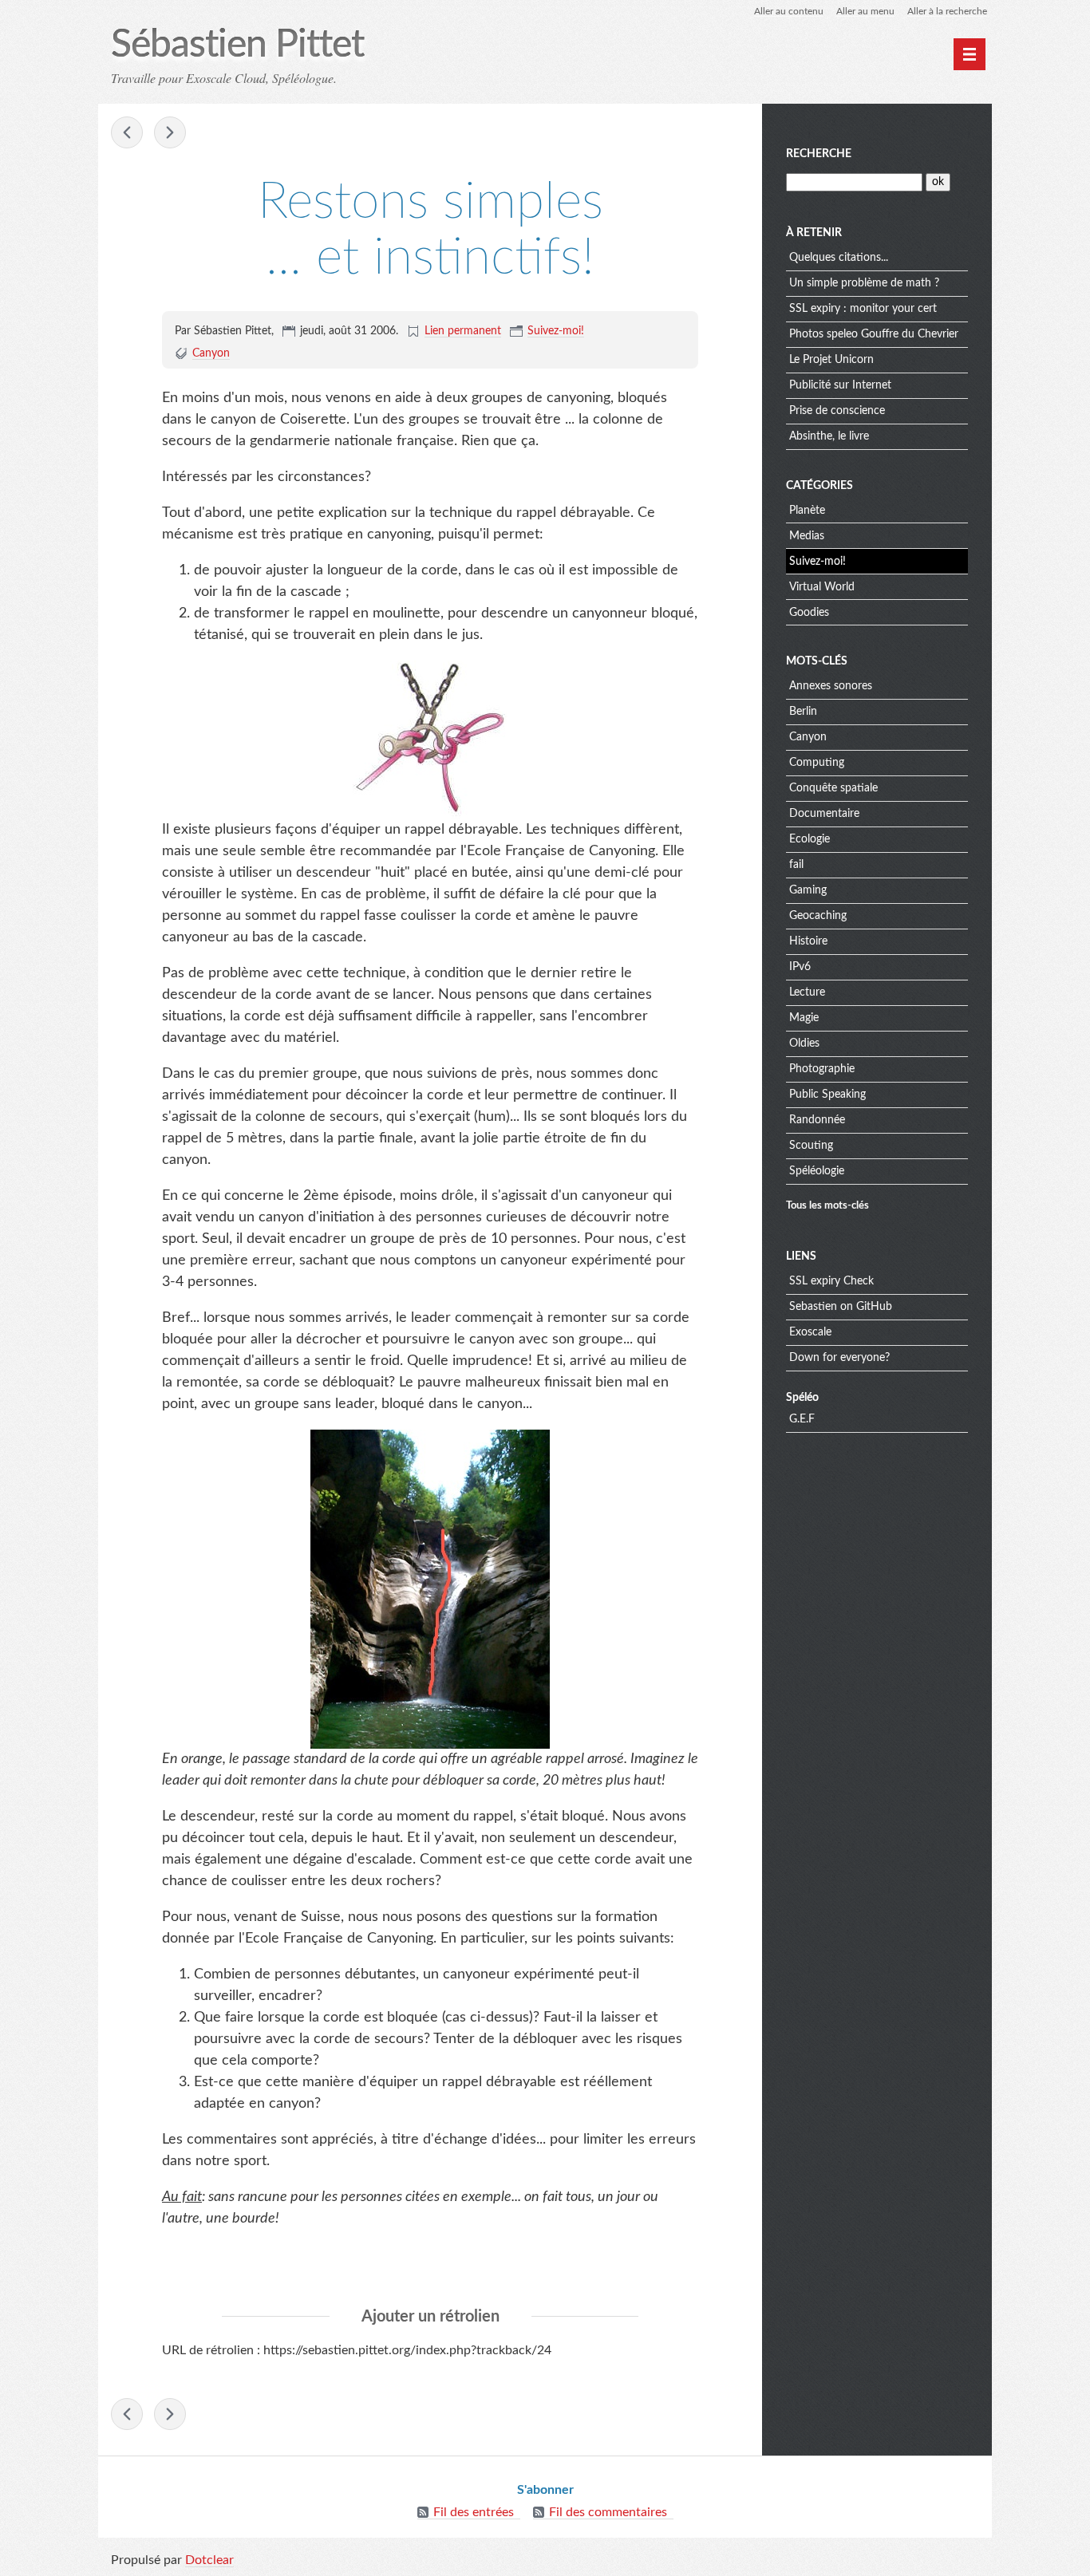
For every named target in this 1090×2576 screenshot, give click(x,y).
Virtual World (822, 587)
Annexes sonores (831, 686)
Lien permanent (463, 331)
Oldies (804, 1043)
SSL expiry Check (831, 1281)
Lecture (807, 992)
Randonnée (817, 1120)
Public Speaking (827, 1095)
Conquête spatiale (833, 788)
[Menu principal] (970, 54)
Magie (804, 1018)
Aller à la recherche (947, 11)
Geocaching (818, 916)
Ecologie (810, 839)
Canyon (211, 353)
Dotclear (209, 2560)
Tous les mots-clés (827, 1205)
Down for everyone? (839, 1358)
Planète (807, 511)
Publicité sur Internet (840, 385)
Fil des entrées (474, 2512)
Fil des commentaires (608, 2512)
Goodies (809, 613)
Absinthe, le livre (829, 436)
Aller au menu (865, 11)
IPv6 (800, 967)
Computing (817, 763)
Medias (807, 536)
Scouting (811, 1146)
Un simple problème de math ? (864, 283)
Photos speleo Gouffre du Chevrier (874, 334)
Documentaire (824, 814)
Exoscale (810, 1332)
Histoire (808, 941)
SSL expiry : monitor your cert (863, 309)
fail (796, 865)
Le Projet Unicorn (831, 360)
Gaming (808, 890)
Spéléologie (817, 1171)
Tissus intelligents (127, 132)
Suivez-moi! (556, 331)
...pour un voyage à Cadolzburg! (170, 132)
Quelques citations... (839, 258)
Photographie (822, 1069)
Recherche (819, 154)
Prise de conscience (837, 411)
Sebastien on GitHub (841, 1307)
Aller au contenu (789, 11)
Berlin (803, 712)
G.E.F (802, 1419)
